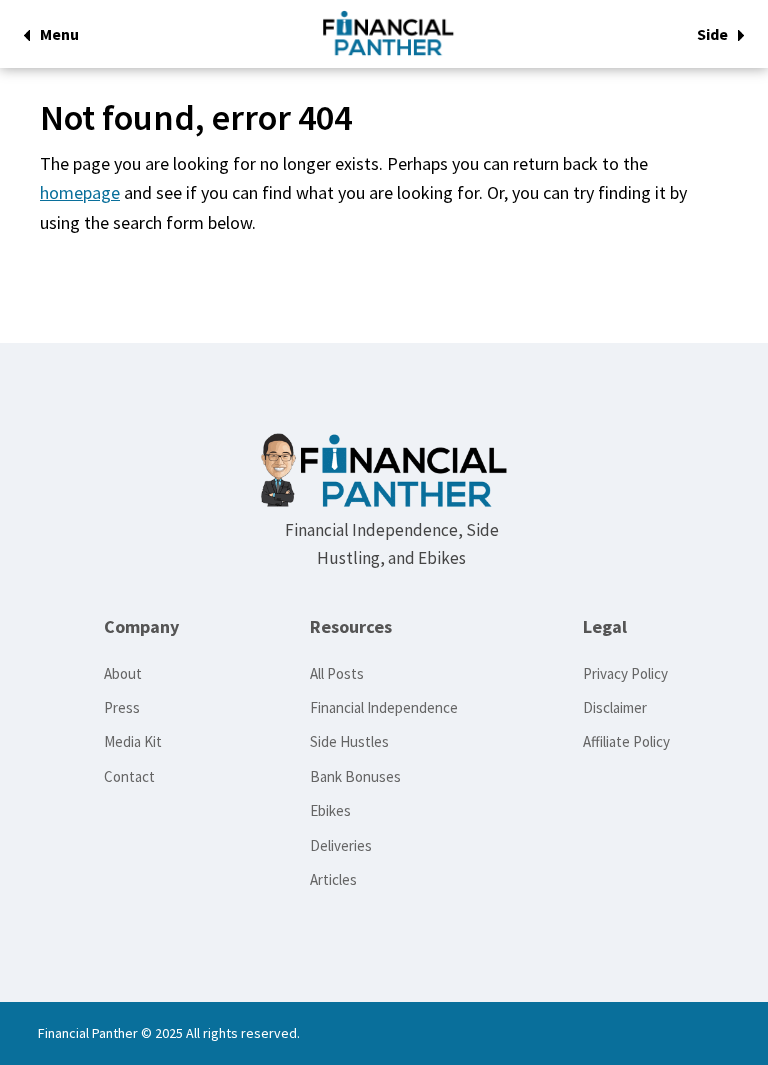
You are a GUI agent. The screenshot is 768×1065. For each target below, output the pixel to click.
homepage (80, 192)
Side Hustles (349, 741)
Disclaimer (615, 707)
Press (122, 707)
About (123, 673)
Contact (129, 776)
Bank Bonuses (355, 776)
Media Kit (133, 741)
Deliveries (341, 845)
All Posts (337, 673)
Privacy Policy (625, 673)
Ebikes (330, 810)
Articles (333, 879)
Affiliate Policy (626, 741)
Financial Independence (384, 707)
